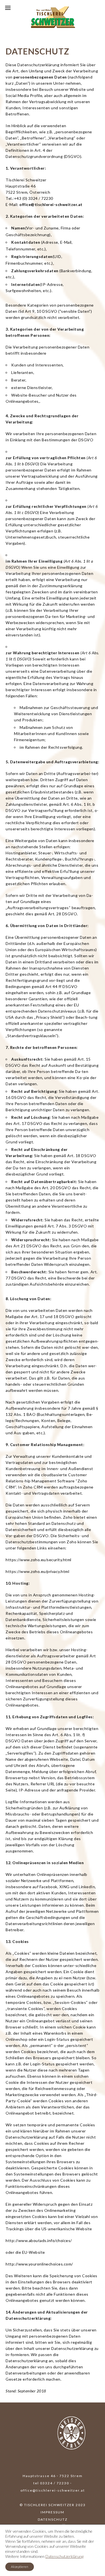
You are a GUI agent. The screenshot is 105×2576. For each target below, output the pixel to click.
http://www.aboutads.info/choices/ (39, 2240)
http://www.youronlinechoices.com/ (39, 2264)
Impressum (53, 2512)
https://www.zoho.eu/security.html (39, 1560)
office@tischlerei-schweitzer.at (51, 204)
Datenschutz (53, 2519)
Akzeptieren (20, 2567)
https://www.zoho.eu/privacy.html (37, 1571)
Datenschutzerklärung (64, 2556)
